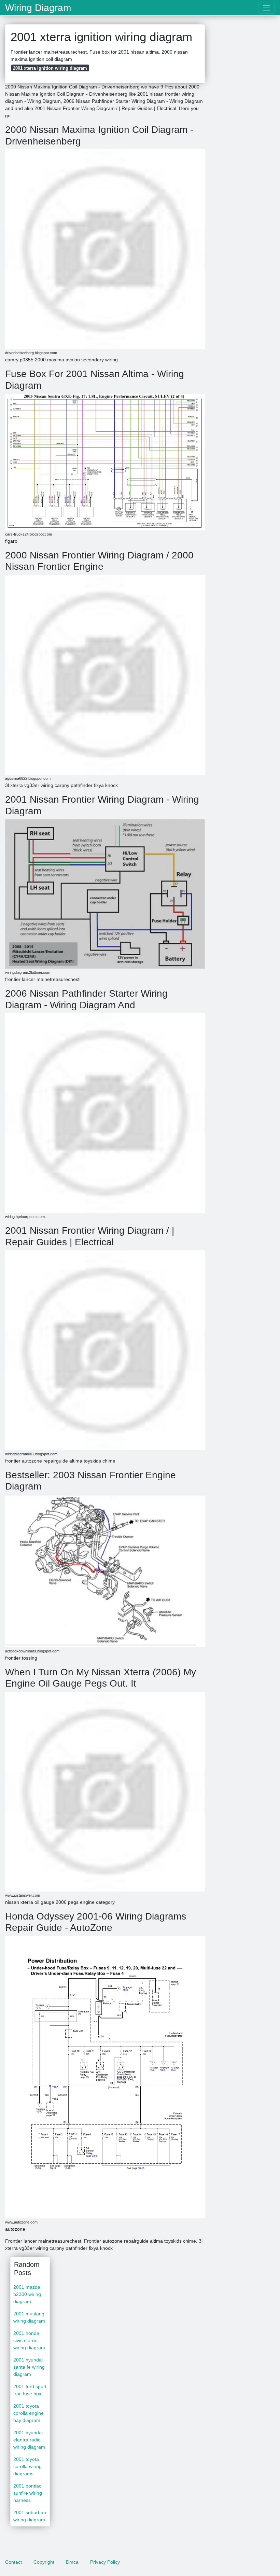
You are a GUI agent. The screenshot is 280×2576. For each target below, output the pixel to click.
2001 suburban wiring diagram (30, 2516)
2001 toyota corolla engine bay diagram (29, 2413)
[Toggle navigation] (267, 8)
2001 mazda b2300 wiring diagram (27, 2294)
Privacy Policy (105, 2562)
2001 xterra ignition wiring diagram (50, 68)
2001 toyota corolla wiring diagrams (27, 2466)
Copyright (44, 2562)
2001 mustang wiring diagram (29, 2317)
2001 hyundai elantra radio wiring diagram (29, 2440)
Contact (13, 2562)
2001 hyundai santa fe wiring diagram (29, 2367)
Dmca (72, 2562)
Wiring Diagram (38, 8)
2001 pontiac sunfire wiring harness (28, 2493)
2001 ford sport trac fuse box (30, 2390)
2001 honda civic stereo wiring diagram (29, 2340)
